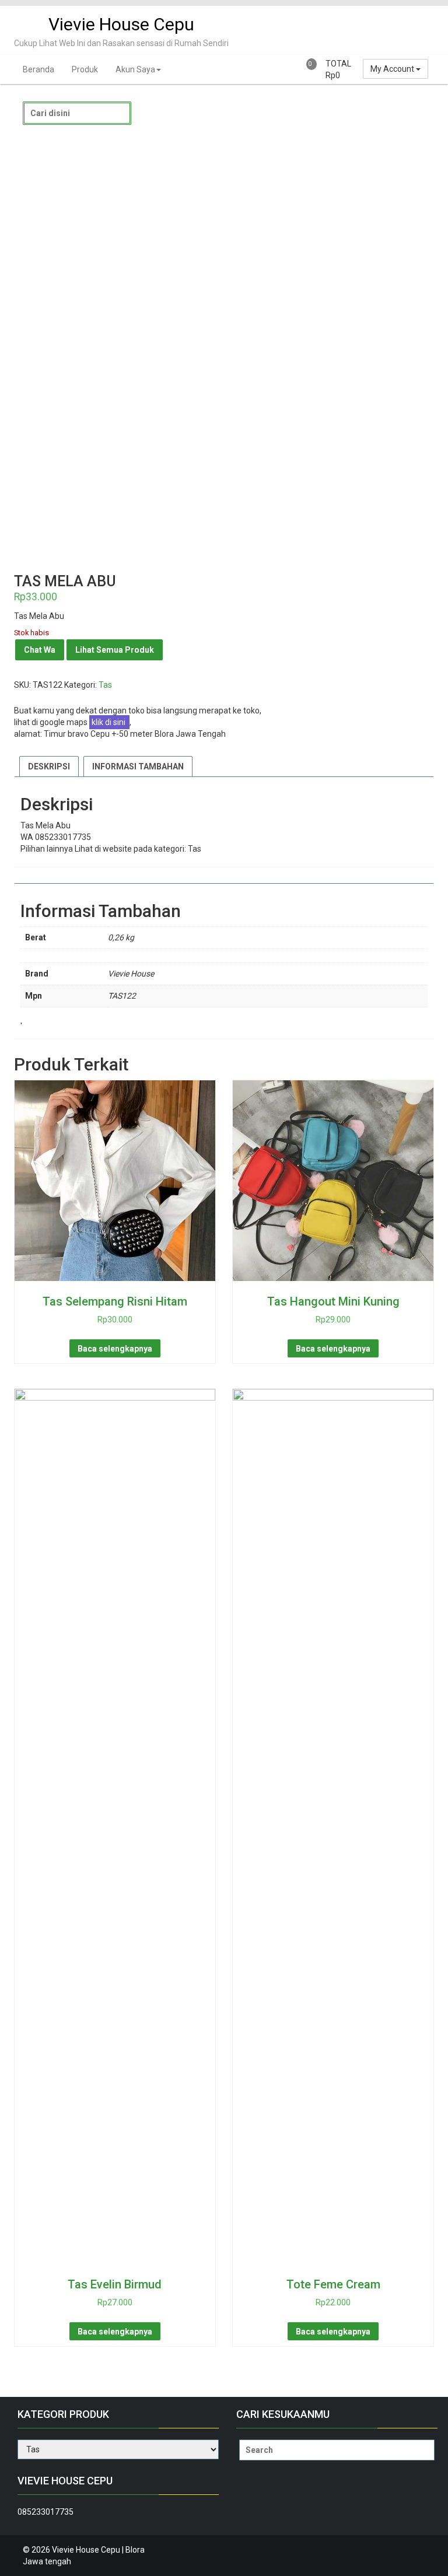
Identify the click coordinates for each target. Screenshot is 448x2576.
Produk (85, 69)
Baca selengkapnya (115, 1349)
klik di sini (109, 722)
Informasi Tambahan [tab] (138, 766)
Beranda (38, 69)
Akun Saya (135, 69)
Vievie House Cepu (121, 24)
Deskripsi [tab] (49, 766)
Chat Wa (40, 650)
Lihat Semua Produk (115, 650)
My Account (393, 69)
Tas (105, 685)
